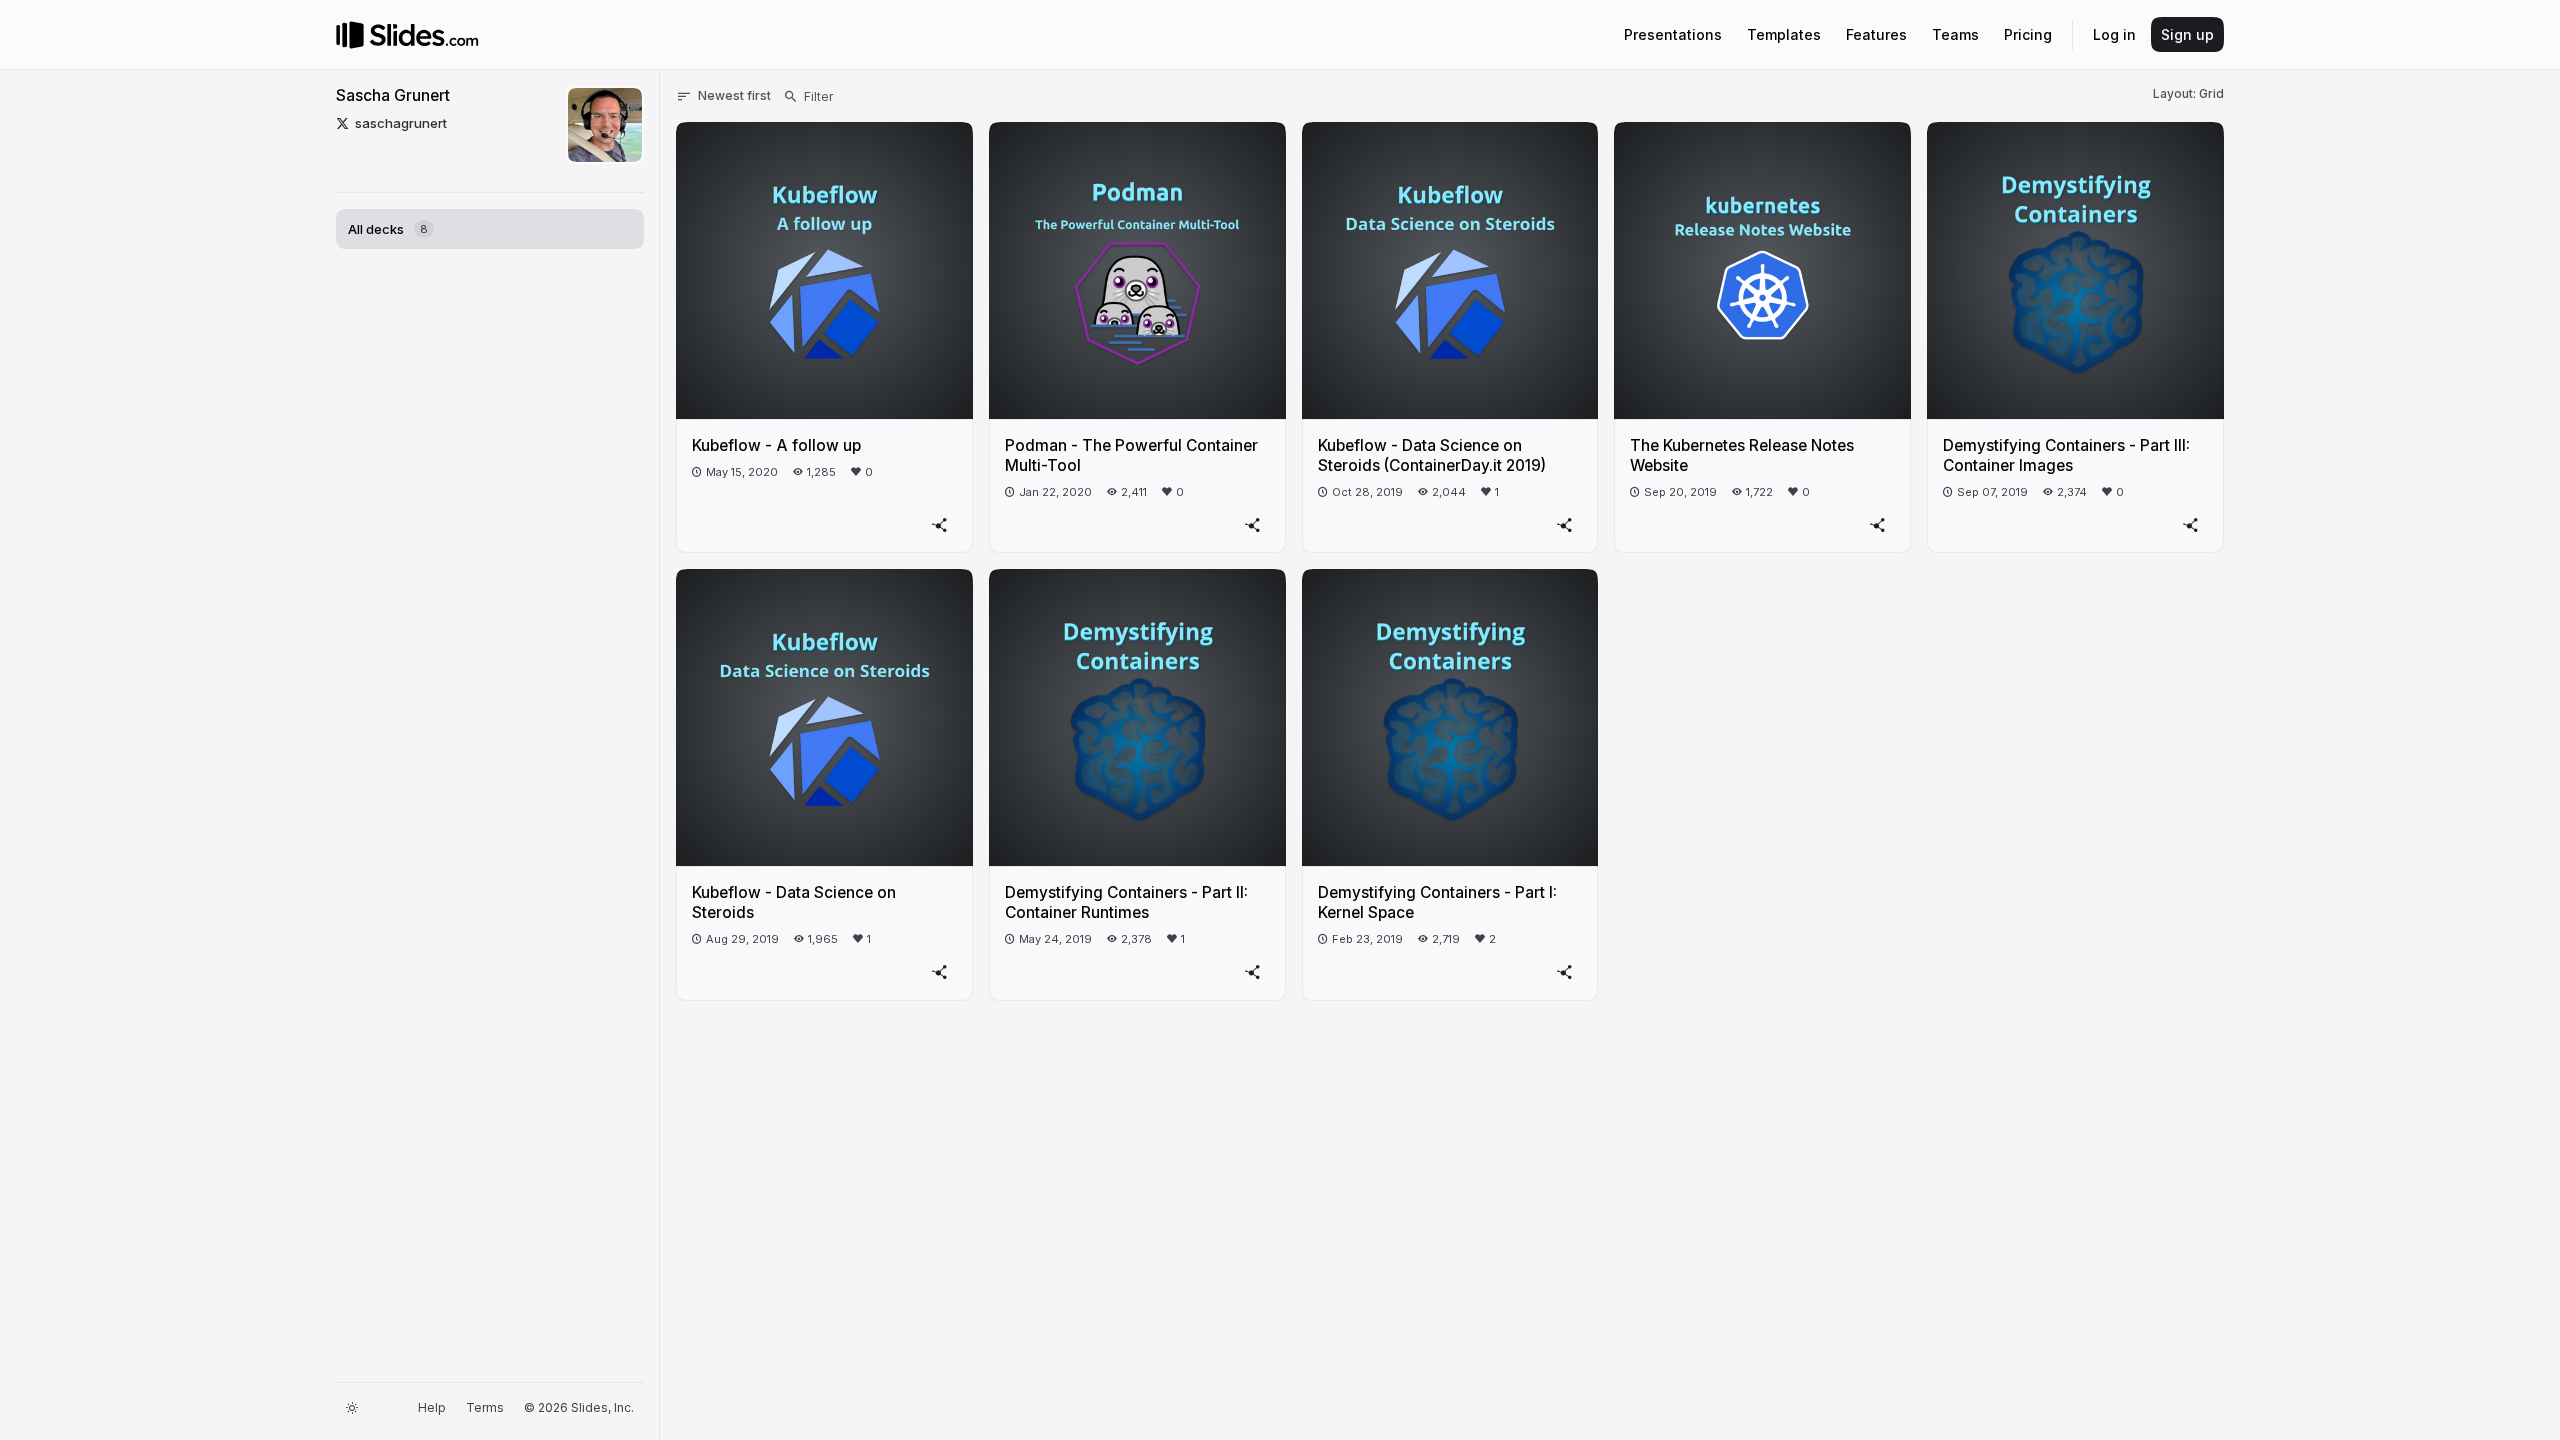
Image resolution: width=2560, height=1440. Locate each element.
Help (432, 1407)
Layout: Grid (2188, 93)
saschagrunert (401, 123)
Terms (485, 1407)
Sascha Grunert (393, 95)
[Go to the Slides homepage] (350, 35)
